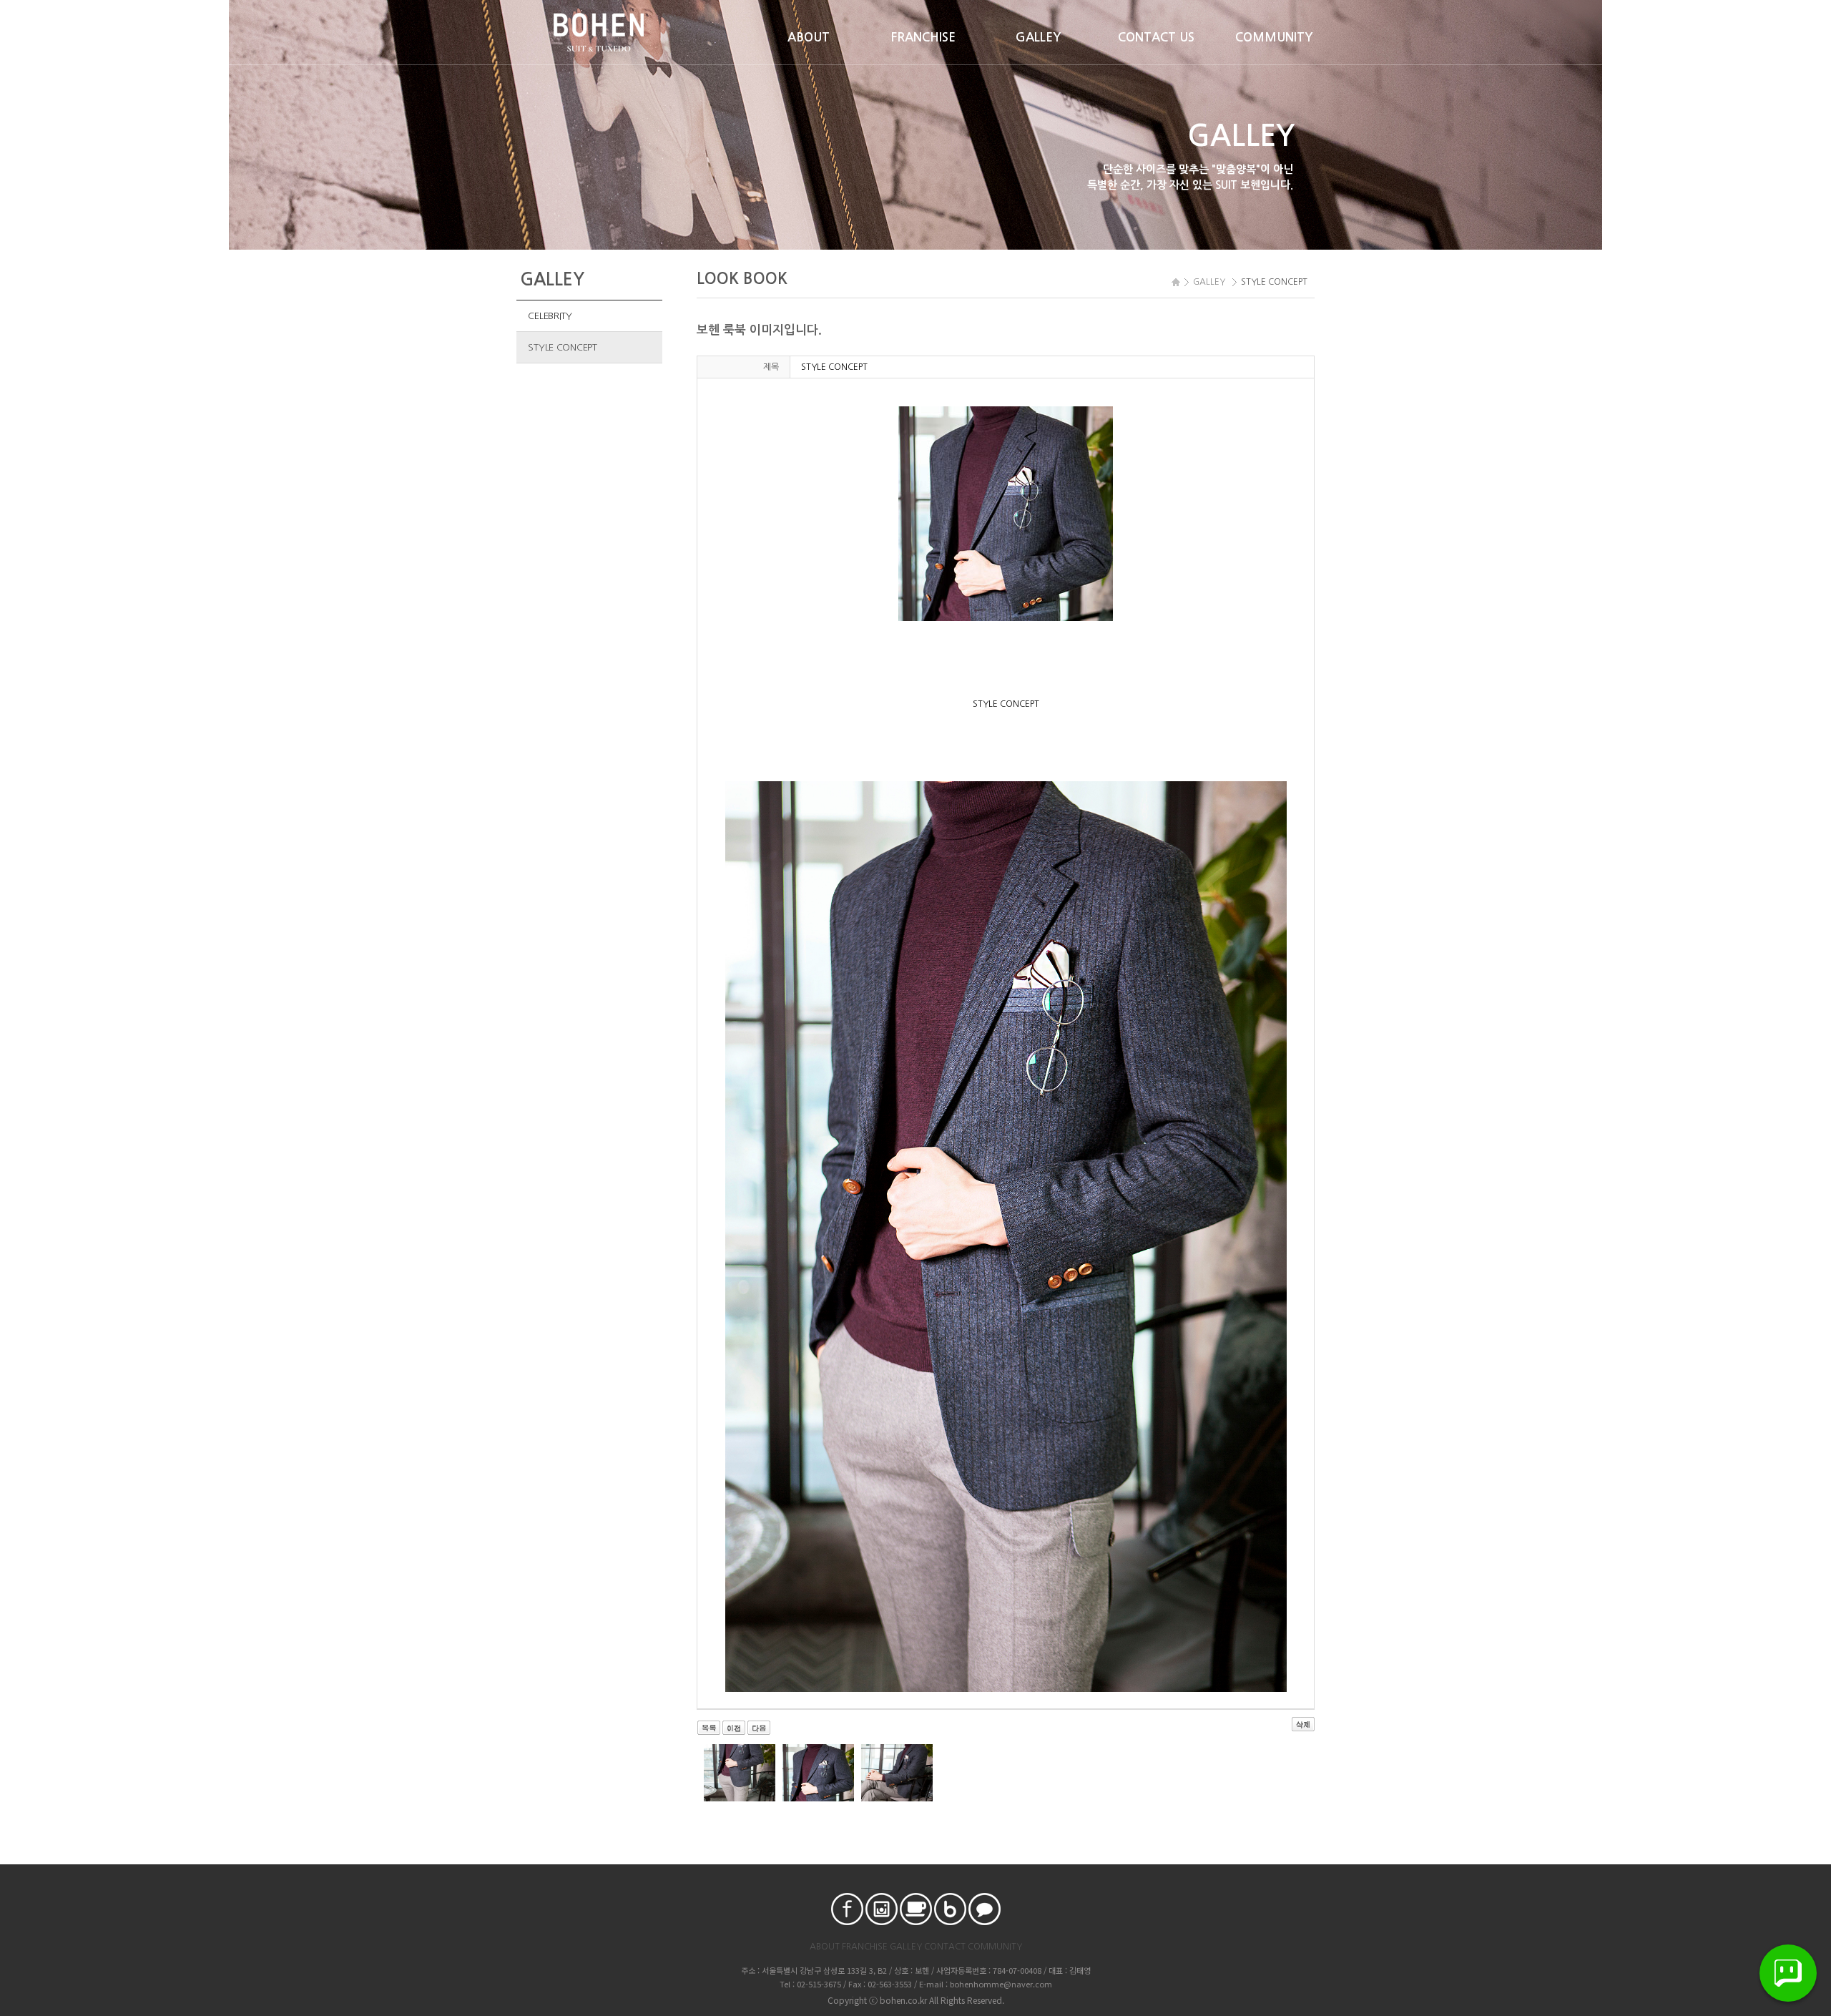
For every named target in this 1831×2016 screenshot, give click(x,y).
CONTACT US (1156, 38)
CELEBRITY (550, 316)
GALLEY (1039, 38)
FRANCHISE (923, 38)
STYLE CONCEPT (563, 347)
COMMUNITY (1274, 38)
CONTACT (945, 1947)
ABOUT (809, 38)
